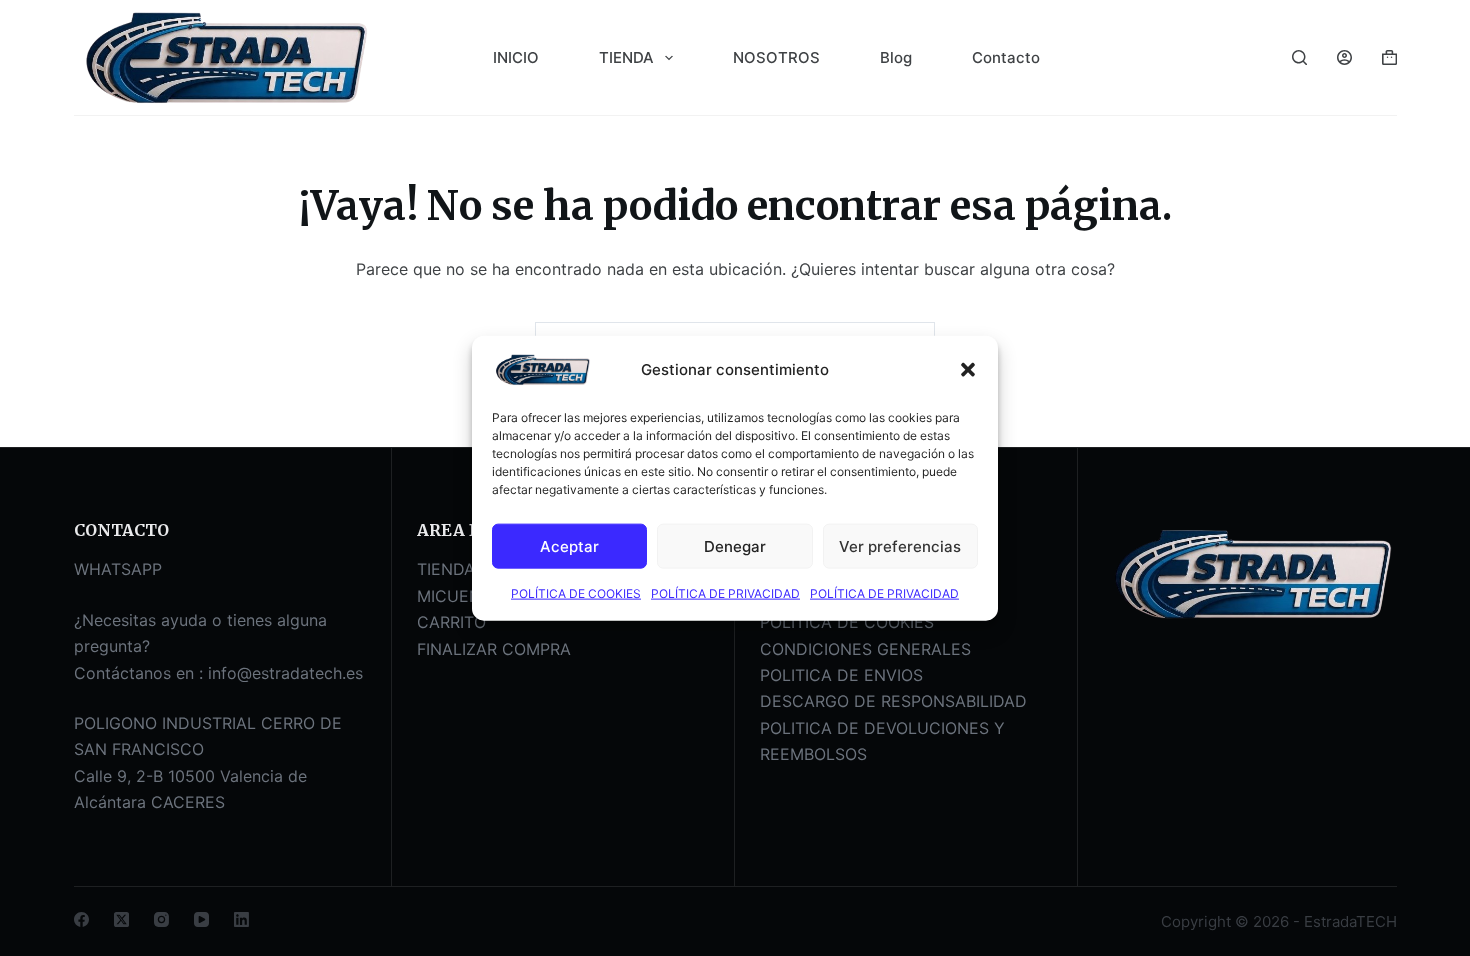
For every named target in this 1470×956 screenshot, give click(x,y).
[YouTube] (201, 919)
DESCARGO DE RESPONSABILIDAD (893, 701)
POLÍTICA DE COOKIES (576, 593)
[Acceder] (1344, 57)
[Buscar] (1299, 57)
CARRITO (451, 622)
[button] (968, 370)
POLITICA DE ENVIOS (841, 675)
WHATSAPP (118, 569)
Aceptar (569, 545)
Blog (896, 57)
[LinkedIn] (241, 919)
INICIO (516, 57)
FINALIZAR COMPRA (494, 649)
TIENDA (626, 57)
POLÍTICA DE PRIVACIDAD (725, 593)
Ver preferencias (900, 545)
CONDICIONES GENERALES (865, 649)
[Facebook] (81, 919)
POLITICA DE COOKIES (847, 622)
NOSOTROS (776, 57)
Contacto (1006, 57)
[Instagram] (161, 919)
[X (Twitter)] (121, 919)
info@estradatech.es (285, 673)
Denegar (735, 545)
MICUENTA (459, 596)
